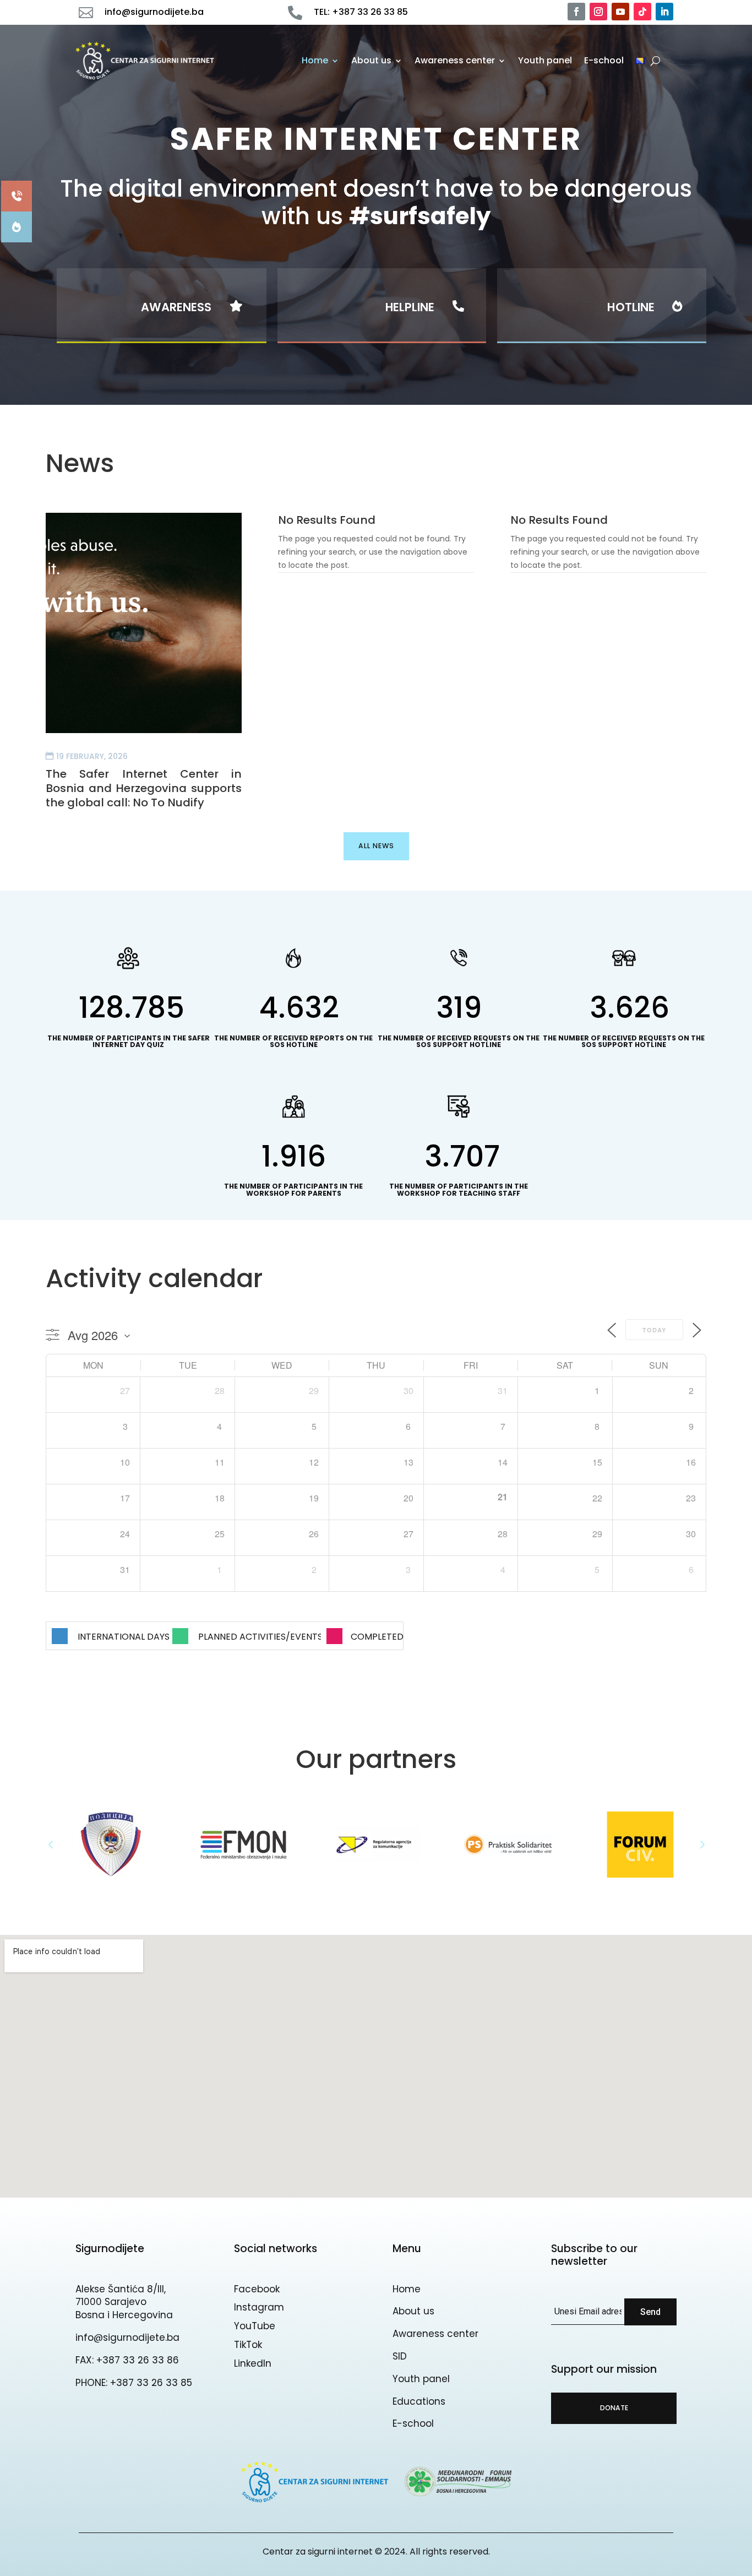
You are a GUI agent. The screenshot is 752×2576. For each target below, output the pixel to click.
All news (376, 846)
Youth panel (545, 60)
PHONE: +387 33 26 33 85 (134, 2383)
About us (371, 60)
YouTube (255, 2326)
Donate (614, 2408)
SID (400, 2356)
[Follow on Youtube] (620, 12)
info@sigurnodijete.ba (127, 2338)
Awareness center (455, 60)
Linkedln (253, 2363)
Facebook (257, 2289)
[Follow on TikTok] (642, 12)
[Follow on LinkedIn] (664, 12)
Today (654, 1330)
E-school (604, 60)
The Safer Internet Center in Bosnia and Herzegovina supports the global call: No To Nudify (144, 788)
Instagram (259, 2307)
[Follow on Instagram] (598, 12)
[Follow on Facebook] (576, 12)
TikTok (248, 2345)
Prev (51, 1845)
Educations (419, 2401)
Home (315, 60)
